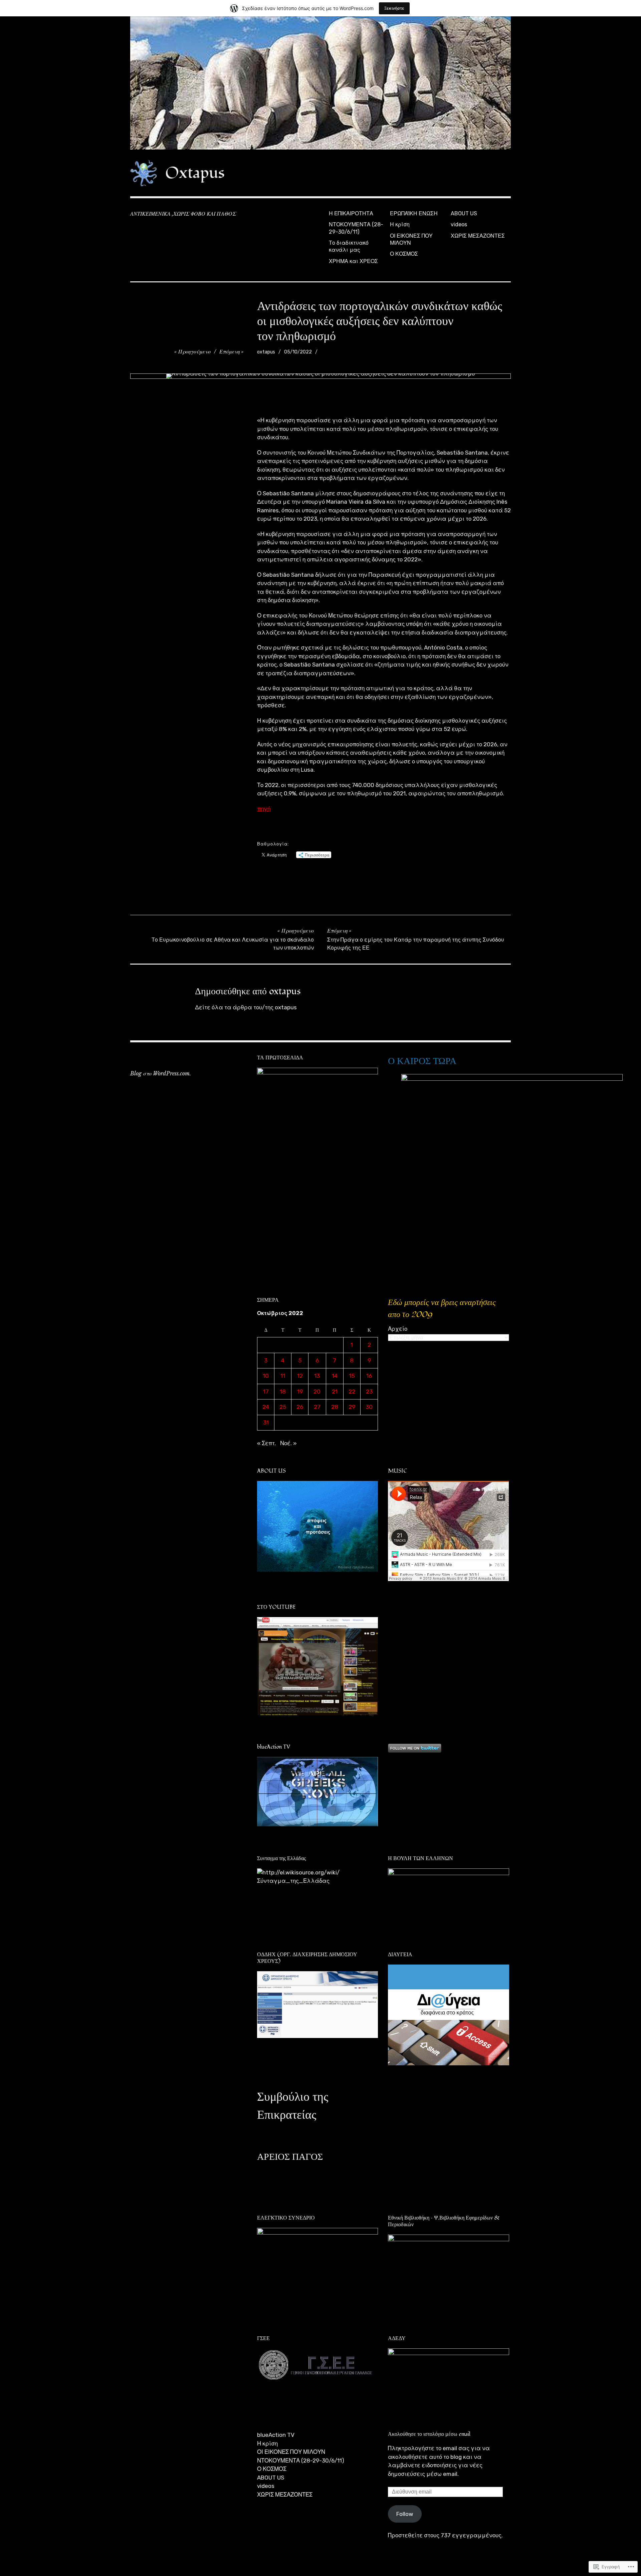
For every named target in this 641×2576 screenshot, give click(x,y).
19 (300, 1391)
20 (317, 1391)
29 (352, 1407)
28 (335, 1407)
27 (317, 1407)
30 (369, 1407)
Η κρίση (400, 224)
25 (283, 1407)
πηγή (264, 809)
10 (266, 1376)
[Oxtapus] (320, 83)
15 (352, 1376)
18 (283, 1391)
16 (369, 1376)
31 (266, 1423)
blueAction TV (276, 2435)
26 (300, 1407)
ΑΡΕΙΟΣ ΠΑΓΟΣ (290, 2157)
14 (335, 1376)
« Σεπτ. (267, 1443)
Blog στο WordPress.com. (161, 1073)
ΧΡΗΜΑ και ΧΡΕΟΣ (353, 261)
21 (335, 1391)
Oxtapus (195, 173)
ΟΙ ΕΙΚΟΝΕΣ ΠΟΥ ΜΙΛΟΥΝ (411, 239)
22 (352, 1391)
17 (266, 1391)
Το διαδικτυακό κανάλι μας (349, 246)
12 (300, 1376)
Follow (405, 2514)
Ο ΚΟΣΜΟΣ (404, 254)
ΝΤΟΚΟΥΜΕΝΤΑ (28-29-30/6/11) (356, 228)
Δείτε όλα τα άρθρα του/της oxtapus (246, 1007)
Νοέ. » (288, 1443)
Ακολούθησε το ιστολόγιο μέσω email (429, 2434)
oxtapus (266, 352)
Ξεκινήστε (394, 8)
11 (283, 1376)
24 (266, 1407)
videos (459, 224)
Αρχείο (398, 1329)
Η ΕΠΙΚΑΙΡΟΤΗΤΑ (351, 213)
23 (369, 1391)
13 (317, 1376)
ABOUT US (464, 213)
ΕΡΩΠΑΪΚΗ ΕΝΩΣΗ (414, 213)
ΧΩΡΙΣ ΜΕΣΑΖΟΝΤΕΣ (478, 236)
